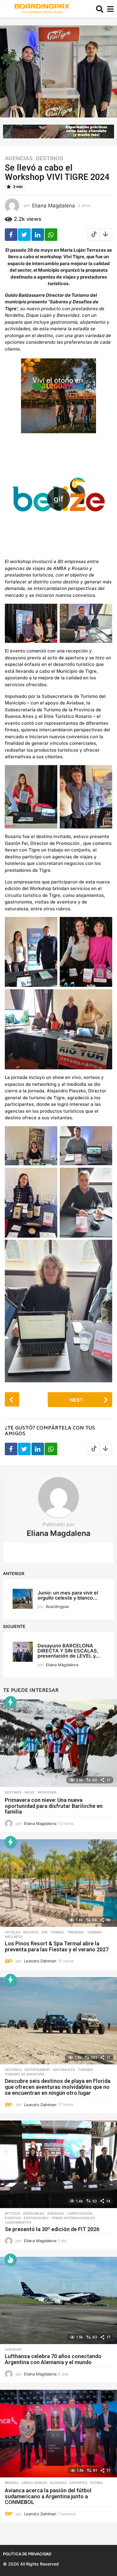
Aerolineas (34, 2213)
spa (45, 1932)
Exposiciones (36, 2218)
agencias (19, 158)
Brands (12, 2483)
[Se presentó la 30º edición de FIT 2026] (58, 2164)
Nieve (30, 1792)
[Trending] (10, 1702)
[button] (100, 9)
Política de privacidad (27, 2554)
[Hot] (10, 2259)
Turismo (95, 1932)
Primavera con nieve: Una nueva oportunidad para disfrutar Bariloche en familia (54, 1806)
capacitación (80, 2213)
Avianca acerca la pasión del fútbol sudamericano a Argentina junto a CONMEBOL (48, 2496)
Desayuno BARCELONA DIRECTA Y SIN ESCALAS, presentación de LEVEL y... (69, 1651)
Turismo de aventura (25, 2074)
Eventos (13, 2218)
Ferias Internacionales (73, 2218)
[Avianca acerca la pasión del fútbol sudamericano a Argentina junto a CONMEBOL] (58, 2434)
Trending (76, 1932)
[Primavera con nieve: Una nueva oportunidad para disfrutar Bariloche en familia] (58, 1743)
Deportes (78, 2483)
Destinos (49, 158)
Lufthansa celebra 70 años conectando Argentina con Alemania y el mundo (53, 2359)
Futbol (97, 2483)
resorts (31, 1932)
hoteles (12, 1932)
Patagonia (47, 1792)
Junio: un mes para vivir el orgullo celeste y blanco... (68, 1595)
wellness (14, 1937)
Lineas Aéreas (34, 2483)
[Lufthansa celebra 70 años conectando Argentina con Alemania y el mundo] (58, 2301)
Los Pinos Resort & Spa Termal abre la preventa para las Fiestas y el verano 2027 (57, 1946)
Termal (57, 1932)
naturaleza (64, 2070)
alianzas (58, 2483)
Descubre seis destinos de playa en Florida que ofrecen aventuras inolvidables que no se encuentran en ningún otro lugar (58, 2087)
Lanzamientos (18, 2222)
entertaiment (37, 2070)
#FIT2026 (12, 2213)
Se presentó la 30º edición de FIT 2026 (52, 2229)
